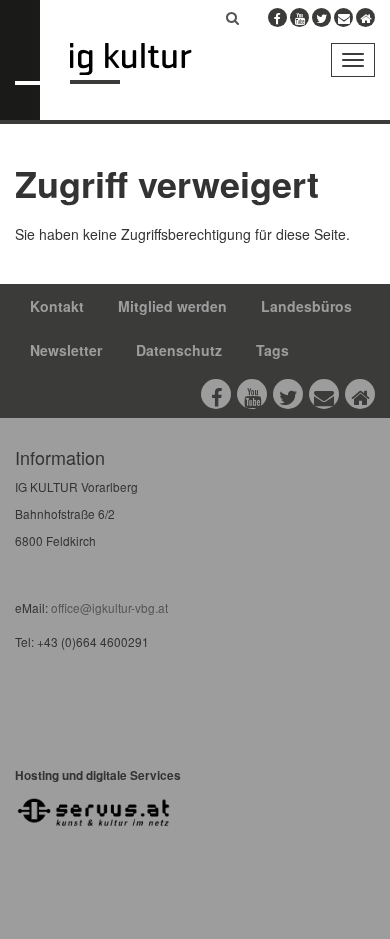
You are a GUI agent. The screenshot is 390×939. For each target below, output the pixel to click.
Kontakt (57, 306)
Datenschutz (179, 350)
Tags (272, 350)
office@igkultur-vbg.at (108, 607)
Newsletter (66, 350)
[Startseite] (145, 63)
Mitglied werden (172, 306)
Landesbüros (306, 306)
